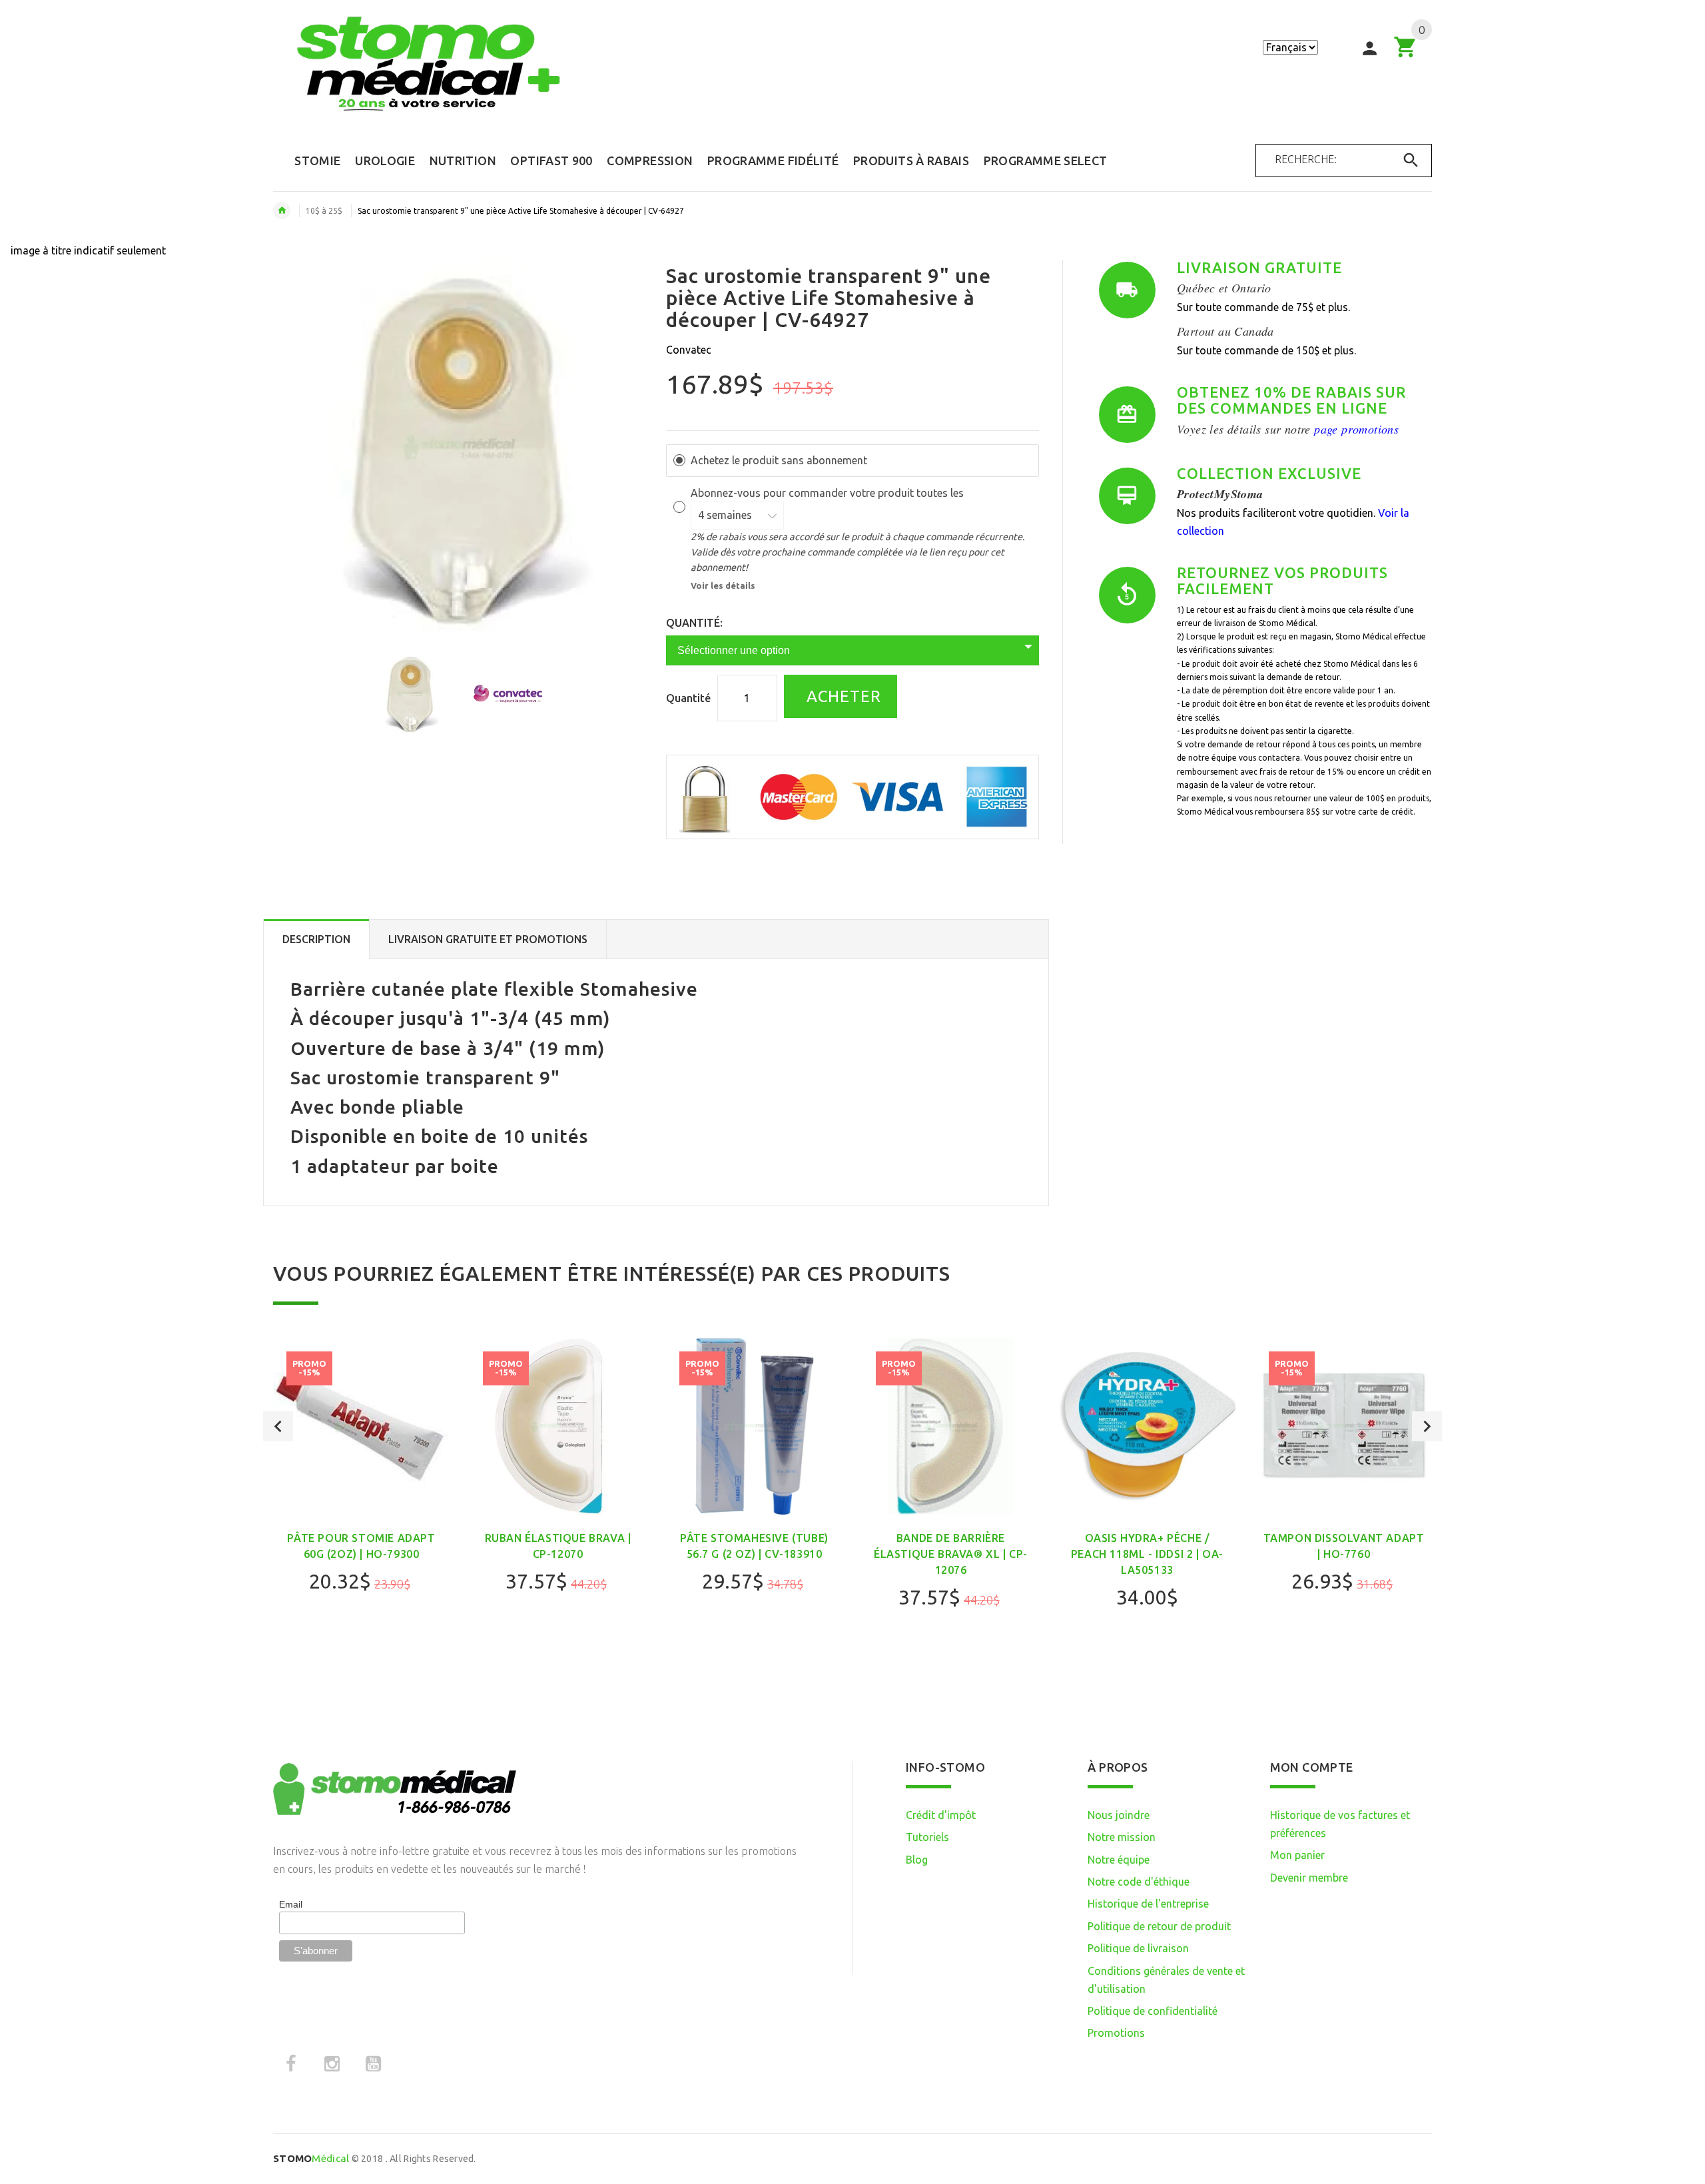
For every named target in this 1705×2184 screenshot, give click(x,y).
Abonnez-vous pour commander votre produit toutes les (829, 493)
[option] (410, 693)
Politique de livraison (1138, 1948)
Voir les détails (723, 585)
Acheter (842, 696)
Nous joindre (1119, 1815)
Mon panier (1297, 1855)
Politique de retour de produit (1159, 1926)
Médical (311, 2158)
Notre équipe (1119, 1860)
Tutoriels (927, 1837)
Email (291, 1904)
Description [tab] (316, 939)
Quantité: (694, 623)
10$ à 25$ (324, 211)
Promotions (1116, 2033)
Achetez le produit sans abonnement (779, 460)
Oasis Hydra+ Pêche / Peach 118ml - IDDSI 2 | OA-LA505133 (1147, 1554)
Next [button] (1427, 1426)
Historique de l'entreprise (1148, 1904)
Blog (917, 1860)
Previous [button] (278, 1426)
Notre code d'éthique (1139, 1882)
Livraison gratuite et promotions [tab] (488, 939)
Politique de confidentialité (1153, 2011)
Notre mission (1122, 1837)
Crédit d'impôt (941, 1815)
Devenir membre (1309, 1878)
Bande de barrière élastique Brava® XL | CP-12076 (951, 1554)
